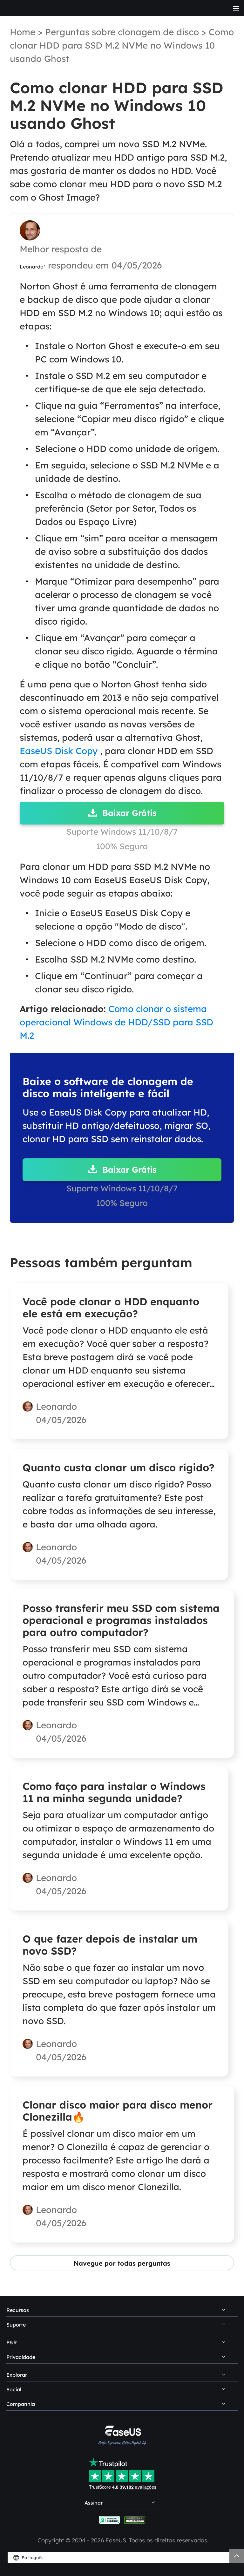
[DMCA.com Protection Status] (135, 2519)
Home (23, 32)
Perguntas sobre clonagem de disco (122, 32)
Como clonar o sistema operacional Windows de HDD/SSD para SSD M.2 (116, 1022)
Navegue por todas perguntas (122, 2263)
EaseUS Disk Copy (59, 751)
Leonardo (32, 267)
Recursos (18, 2310)
